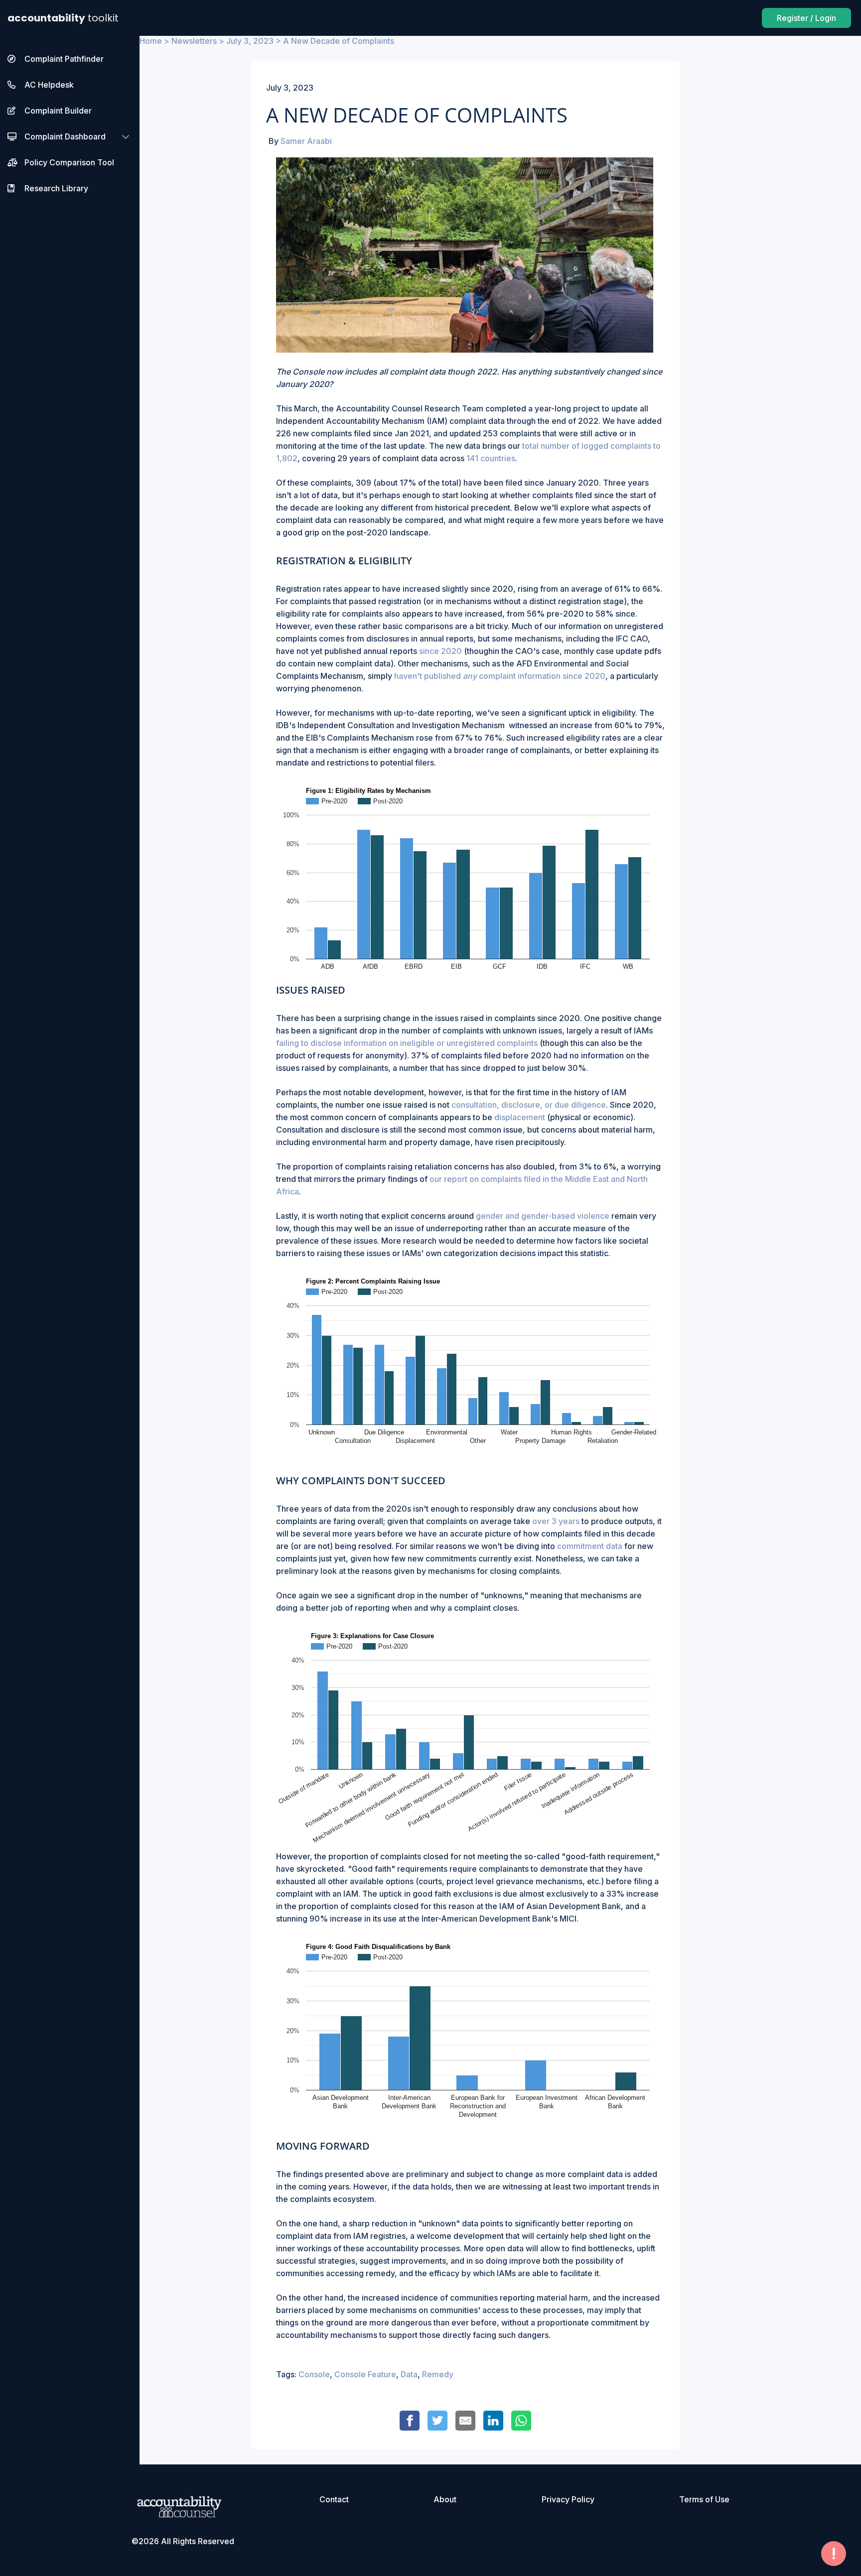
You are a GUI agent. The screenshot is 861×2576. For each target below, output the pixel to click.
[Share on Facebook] (410, 2421)
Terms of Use (704, 2499)
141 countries (491, 458)
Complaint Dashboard (65, 136)
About (445, 2499)
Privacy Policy (568, 2499)
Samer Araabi (306, 141)
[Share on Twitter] (437, 2421)
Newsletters (194, 41)
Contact (334, 2499)
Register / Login (806, 18)
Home (151, 41)
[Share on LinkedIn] (493, 2421)
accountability (63, 18)
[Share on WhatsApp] (521, 2421)
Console (314, 2374)
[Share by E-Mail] (465, 2421)
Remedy (438, 2374)
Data (409, 2374)
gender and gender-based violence (543, 1216)
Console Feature (365, 2374)
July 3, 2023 (250, 41)
